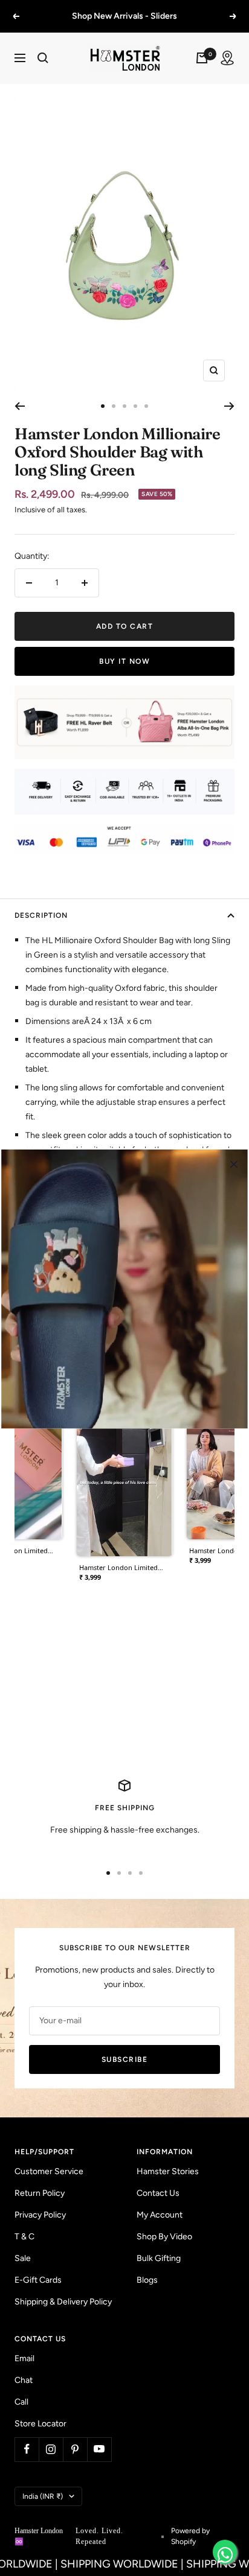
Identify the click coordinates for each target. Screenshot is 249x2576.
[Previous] (20, 406)
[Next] (229, 406)
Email (24, 2358)
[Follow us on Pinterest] (75, 2449)
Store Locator (40, 2424)
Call (21, 2402)
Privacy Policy (40, 2215)
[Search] (43, 58)
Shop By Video (164, 2237)
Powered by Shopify (190, 2536)
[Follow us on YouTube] (99, 2449)
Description (41, 915)
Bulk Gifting (159, 2258)
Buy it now (124, 661)
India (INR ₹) (43, 2496)
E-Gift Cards (38, 2280)
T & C (24, 2237)
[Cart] (202, 58)
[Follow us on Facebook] (27, 2449)
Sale (23, 2258)
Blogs (147, 2280)
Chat (24, 2380)
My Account (160, 2215)
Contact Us (158, 2193)
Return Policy (40, 2193)
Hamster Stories (168, 2171)
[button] (124, 1480)
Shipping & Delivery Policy (63, 2302)
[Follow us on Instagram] (51, 2449)
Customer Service (49, 2171)
